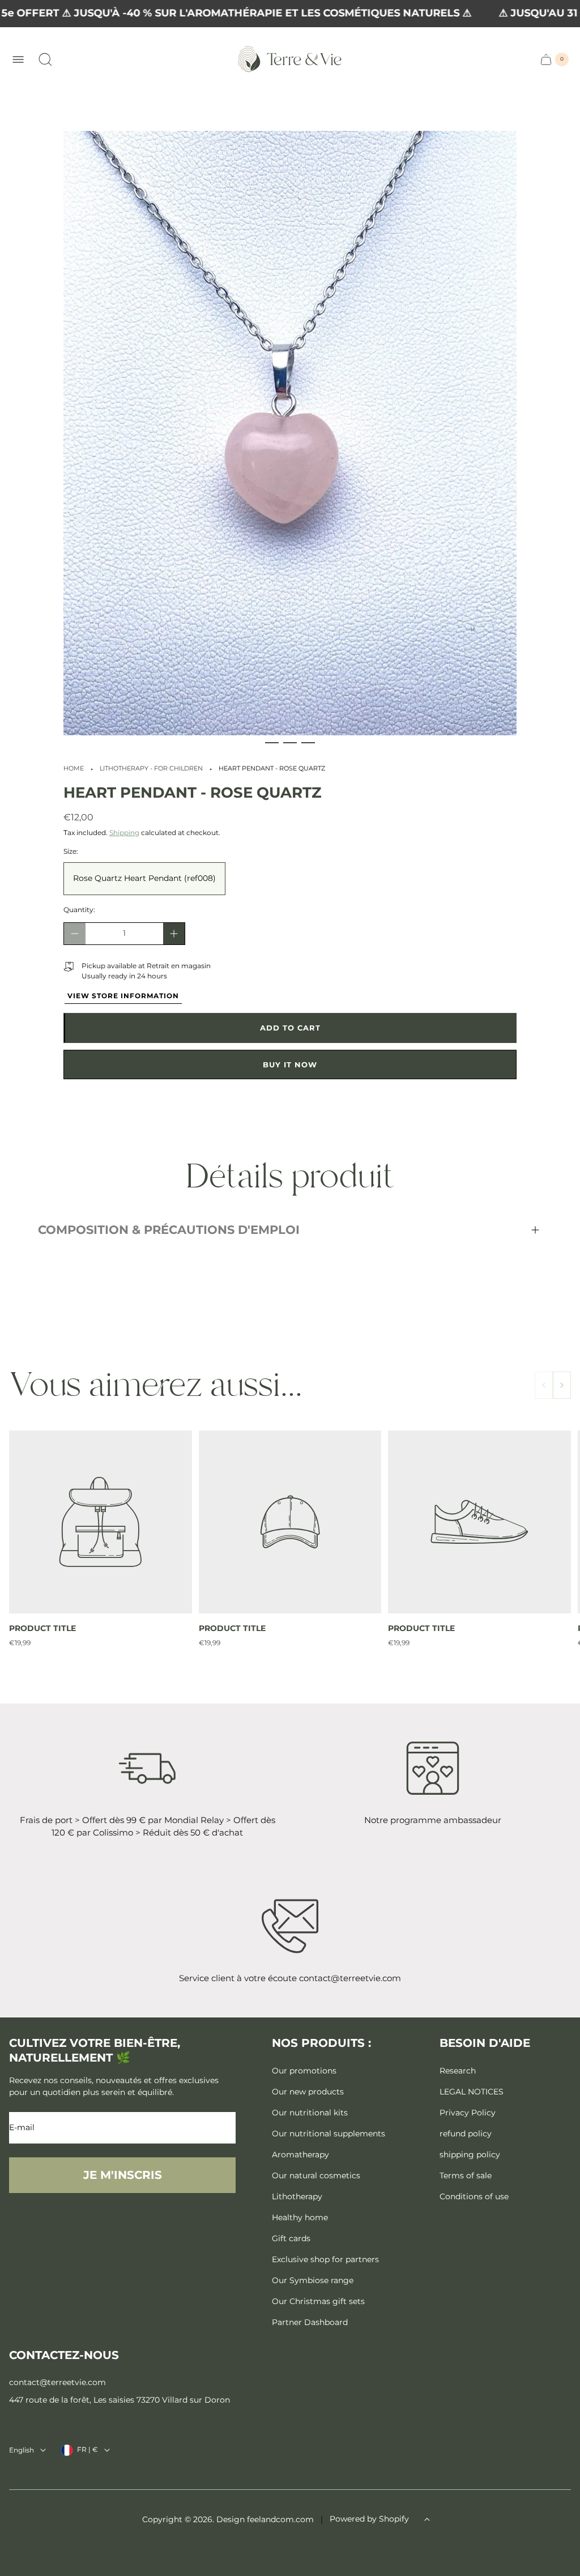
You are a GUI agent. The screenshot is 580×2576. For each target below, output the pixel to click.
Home (74, 768)
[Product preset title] (101, 1522)
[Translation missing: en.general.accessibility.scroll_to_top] (427, 2519)
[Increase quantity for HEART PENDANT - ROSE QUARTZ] (174, 934)
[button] (272, 743)
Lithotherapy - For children (151, 768)
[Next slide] (562, 1385)
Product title (42, 1628)
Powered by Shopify (369, 2519)
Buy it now (290, 1065)
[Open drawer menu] (18, 59)
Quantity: (79, 910)
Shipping (124, 833)
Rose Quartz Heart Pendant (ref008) (144, 878)
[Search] (45, 59)
